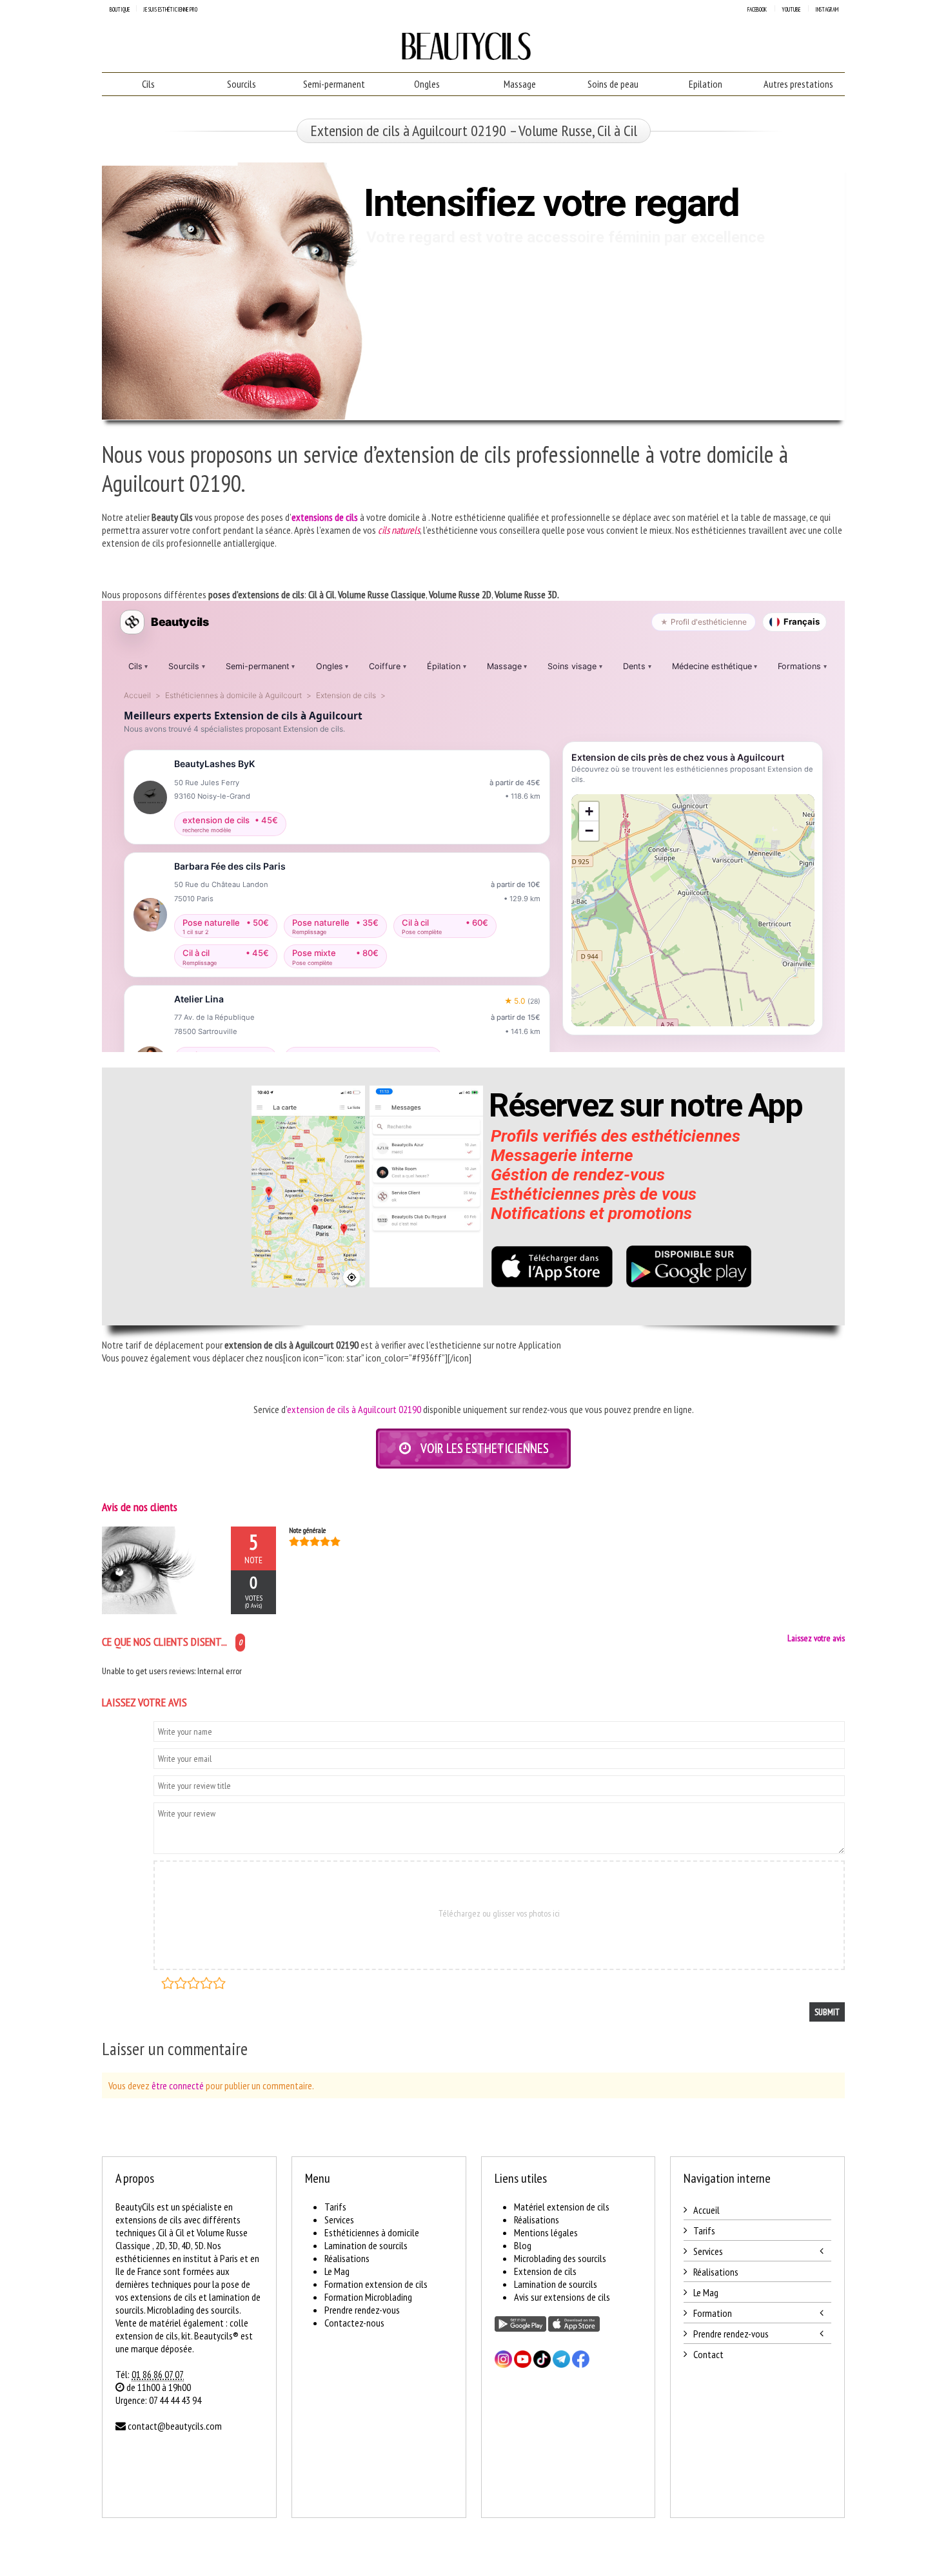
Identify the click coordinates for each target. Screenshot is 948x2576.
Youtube (791, 9)
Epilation (706, 84)
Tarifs (335, 2207)
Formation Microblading (368, 2297)
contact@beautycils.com (175, 2426)
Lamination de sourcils (366, 2245)
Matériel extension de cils (562, 2207)
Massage (520, 84)
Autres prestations (798, 84)
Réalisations (347, 2258)
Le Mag (337, 2271)
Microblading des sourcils (560, 2258)
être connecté (178, 2085)
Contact (708, 2354)
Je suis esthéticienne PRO (170, 9)
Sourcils (242, 84)
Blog (523, 2245)
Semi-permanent (334, 84)
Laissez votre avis (816, 1638)
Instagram (827, 9)
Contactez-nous (354, 2323)
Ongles (427, 84)
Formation (713, 2313)
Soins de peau (613, 84)
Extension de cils (545, 2271)
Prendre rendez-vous (362, 2310)
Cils (148, 84)
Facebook (757, 9)
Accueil (706, 2210)
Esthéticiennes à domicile (372, 2232)
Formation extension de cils (376, 2284)
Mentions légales (546, 2232)
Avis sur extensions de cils (562, 2297)
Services (339, 2220)
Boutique (120, 9)
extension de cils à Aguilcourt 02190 (354, 1409)
